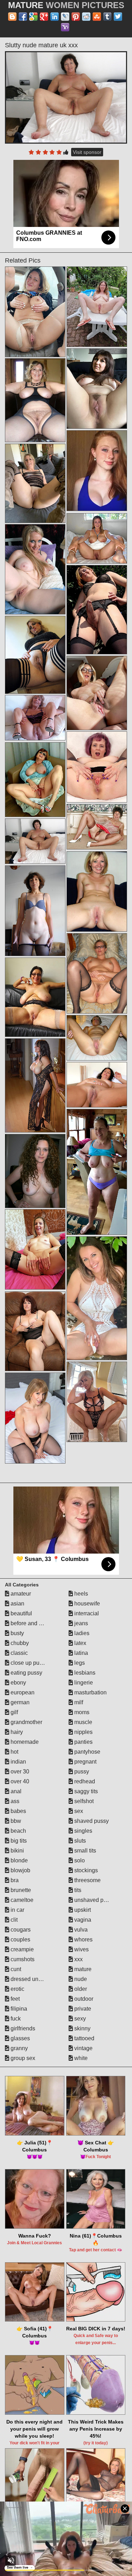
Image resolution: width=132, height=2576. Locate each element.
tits (77, 1890)
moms (81, 1712)
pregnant (85, 1762)
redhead (84, 1781)
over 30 (19, 1772)
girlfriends (22, 2028)
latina (80, 1653)
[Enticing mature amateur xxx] (97, 767)
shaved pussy (91, 1821)
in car (17, 1910)
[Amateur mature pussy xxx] (35, 911)
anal (15, 1791)
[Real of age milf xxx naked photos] (35, 1418)
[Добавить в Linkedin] (55, 17)
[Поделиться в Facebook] (23, 17)
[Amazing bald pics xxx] (35, 1331)
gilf (14, 1712)
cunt (15, 1969)
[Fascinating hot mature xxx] (35, 655)
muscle (83, 1722)
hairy (16, 1732)
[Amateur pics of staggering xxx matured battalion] (97, 538)
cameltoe (21, 1900)
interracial (86, 1613)
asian (17, 1604)
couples (20, 1939)
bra (14, 1880)
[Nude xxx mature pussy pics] (35, 1085)
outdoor (83, 1999)
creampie (21, 1949)
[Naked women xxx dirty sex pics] (97, 693)
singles (83, 1831)
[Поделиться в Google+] (44, 17)
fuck (15, 2019)
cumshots (22, 1959)
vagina (82, 1920)
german (19, 1702)
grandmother (26, 1722)
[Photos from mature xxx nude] (35, 312)
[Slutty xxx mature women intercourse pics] (35, 718)
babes (18, 1811)
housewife (86, 1604)
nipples (83, 1732)
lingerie (83, 1683)
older (80, 1989)
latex (80, 1643)
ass (14, 1801)
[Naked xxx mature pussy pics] (97, 827)
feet (14, 1999)
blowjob (20, 1870)
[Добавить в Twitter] (118, 17)
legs (79, 1663)
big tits (18, 1841)
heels (80, 1594)
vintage (83, 2048)
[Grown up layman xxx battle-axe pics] (97, 891)
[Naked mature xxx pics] (97, 1085)
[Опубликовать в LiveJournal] (65, 17)
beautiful (21, 1613)
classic (18, 1653)
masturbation (90, 1692)
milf (78, 1702)
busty (17, 1633)
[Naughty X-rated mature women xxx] (35, 569)
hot (14, 1752)
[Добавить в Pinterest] (76, 17)
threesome (87, 1880)
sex (78, 1811)
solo (79, 1860)
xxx (78, 1959)
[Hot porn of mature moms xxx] (35, 780)
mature (82, 1969)
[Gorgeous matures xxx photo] (35, 483)
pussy (81, 1772)
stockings (85, 1870)
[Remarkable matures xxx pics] (35, 1249)
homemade (24, 1742)
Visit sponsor (87, 152)
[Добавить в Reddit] (86, 17)
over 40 (19, 1781)
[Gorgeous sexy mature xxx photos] (97, 1298)
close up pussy (29, 1663)
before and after (29, 1623)
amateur (20, 1594)
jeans (80, 1623)
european (22, 1692)
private (82, 2009)
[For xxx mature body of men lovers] (97, 610)
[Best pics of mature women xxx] (35, 1171)
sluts (79, 1841)
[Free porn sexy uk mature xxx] (97, 1172)
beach (18, 1831)
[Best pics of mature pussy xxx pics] (35, 997)
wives (81, 1949)
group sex (22, 2058)
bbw (15, 1821)
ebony (18, 1683)
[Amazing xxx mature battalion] (97, 973)
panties (83, 1742)
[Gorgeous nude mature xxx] (97, 1402)
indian (18, 1762)
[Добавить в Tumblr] (107, 17)
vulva (80, 1930)
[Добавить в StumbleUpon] (97, 17)
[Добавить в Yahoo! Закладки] (65, 27)
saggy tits (85, 1791)
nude (80, 1979)
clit (13, 1920)
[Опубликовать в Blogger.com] (12, 17)
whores (83, 1939)
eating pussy (26, 1673)
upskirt (82, 1910)
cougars (20, 1930)
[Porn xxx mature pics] (97, 389)
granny (18, 2048)
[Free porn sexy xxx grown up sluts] (97, 307)
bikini (17, 1851)
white (80, 2058)
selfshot (83, 1801)
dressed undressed (34, 1979)
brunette (20, 1890)
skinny (82, 2028)
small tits (84, 1851)
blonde (18, 1860)
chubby (19, 1643)
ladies (81, 1633)
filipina (18, 2009)
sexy (79, 2019)
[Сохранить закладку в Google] (33, 17)
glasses (20, 2038)
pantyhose (87, 1752)
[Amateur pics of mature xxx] (97, 1038)
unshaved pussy (94, 1900)
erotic (17, 1989)
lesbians (84, 1673)
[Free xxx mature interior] (35, 400)
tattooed (84, 2038)
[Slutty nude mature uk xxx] (66, 97)
